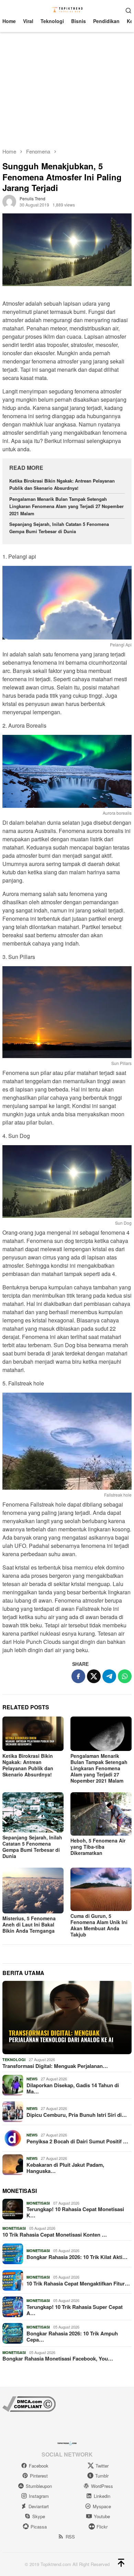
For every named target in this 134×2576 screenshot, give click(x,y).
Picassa (39, 2527)
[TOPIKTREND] (67, 9)
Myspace (102, 2506)
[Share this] (78, 1676)
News (32, 2079)
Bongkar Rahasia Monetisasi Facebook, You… (58, 2358)
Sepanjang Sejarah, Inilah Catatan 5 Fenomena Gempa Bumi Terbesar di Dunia (59, 528)
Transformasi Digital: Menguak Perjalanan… (55, 2066)
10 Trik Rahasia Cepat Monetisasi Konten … (55, 2235)
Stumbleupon (39, 2486)
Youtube (102, 2516)
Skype (39, 2516)
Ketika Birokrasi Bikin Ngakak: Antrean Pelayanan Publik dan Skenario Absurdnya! (62, 484)
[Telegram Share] (109, 1676)
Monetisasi (38, 2203)
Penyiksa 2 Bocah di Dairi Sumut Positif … (77, 2141)
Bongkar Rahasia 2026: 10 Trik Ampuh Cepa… (72, 2336)
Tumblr (102, 2476)
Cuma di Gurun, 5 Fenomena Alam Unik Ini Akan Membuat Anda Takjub (99, 1925)
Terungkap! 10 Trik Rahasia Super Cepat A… (75, 2310)
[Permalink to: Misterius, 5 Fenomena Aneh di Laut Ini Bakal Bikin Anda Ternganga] (33, 1891)
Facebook (39, 2466)
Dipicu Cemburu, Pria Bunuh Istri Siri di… (77, 2115)
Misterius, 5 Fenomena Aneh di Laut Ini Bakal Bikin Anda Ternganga (29, 1924)
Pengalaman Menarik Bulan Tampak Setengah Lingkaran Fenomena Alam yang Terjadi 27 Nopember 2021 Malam (66, 506)
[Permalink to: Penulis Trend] (9, 201)
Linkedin (102, 2496)
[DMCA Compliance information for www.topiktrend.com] (29, 2403)
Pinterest (39, 2476)
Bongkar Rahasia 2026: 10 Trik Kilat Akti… (77, 2257)
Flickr (102, 2527)
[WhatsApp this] (125, 1676)
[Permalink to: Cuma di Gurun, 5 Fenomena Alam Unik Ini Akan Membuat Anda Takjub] (101, 1889)
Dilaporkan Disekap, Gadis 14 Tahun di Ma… (73, 2088)
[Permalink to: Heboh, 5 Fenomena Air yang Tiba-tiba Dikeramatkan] (101, 1814)
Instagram (39, 2496)
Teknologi (14, 2060)
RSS (70, 2537)
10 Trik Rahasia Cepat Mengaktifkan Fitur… (78, 2283)
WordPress (102, 2486)
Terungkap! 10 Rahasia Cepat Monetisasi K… (75, 2212)
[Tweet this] (94, 1676)
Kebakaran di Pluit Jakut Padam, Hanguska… (65, 2168)
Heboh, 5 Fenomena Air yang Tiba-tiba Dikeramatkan (98, 1847)
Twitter (102, 2466)
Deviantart (39, 2506)
